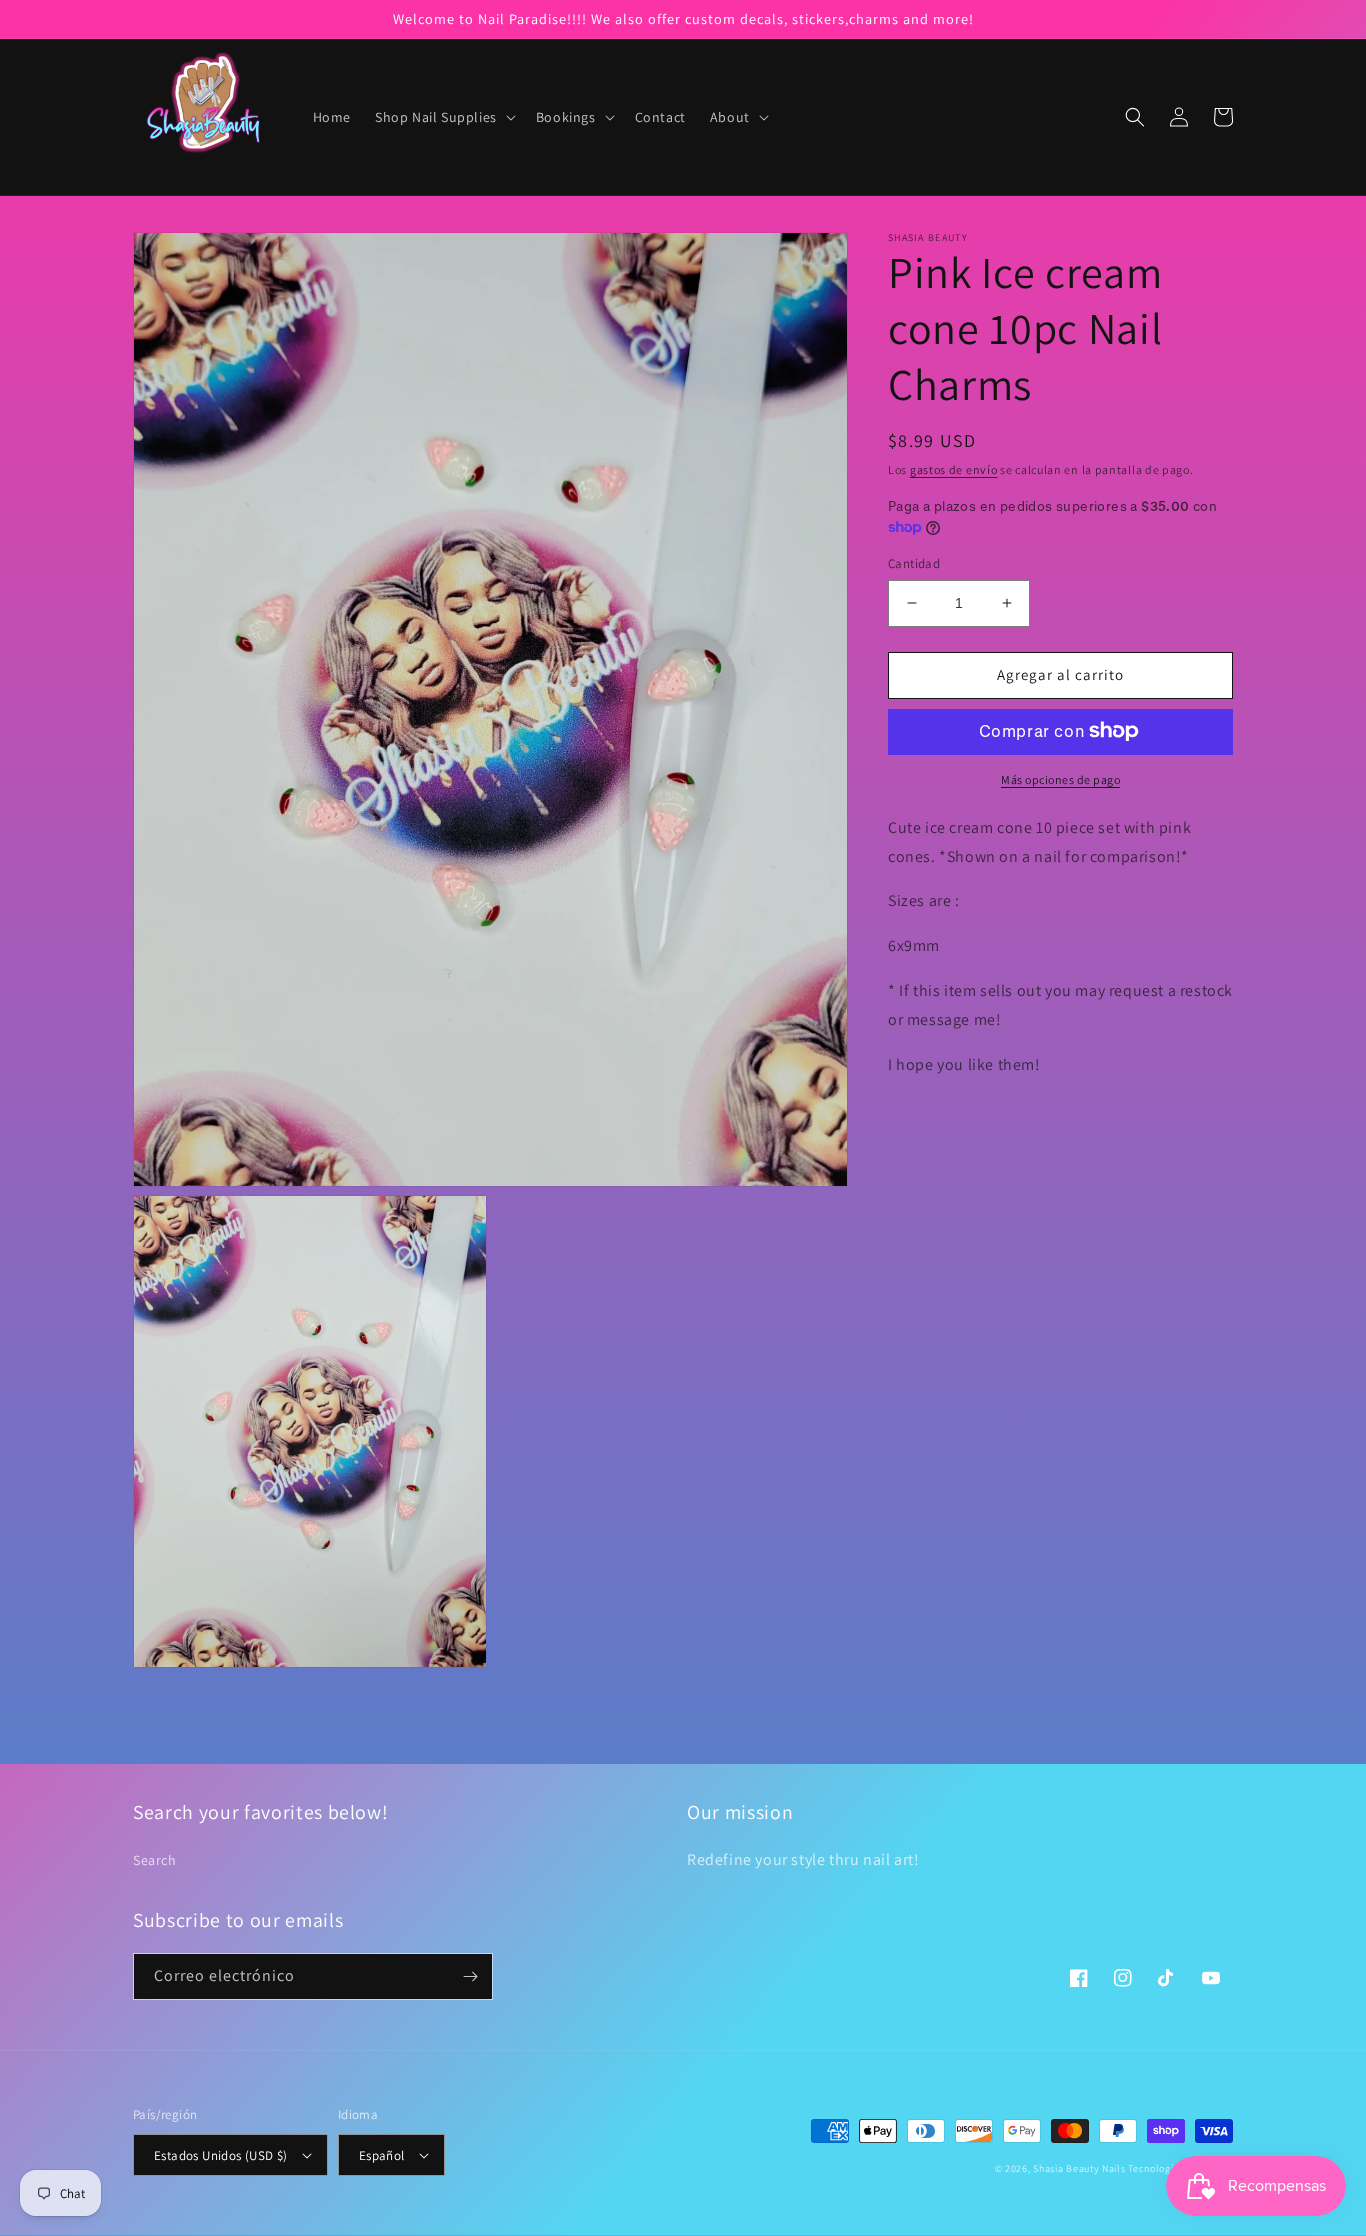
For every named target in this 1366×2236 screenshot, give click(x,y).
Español (382, 2155)
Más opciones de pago (1060, 778)
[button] (443, 117)
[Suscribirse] (470, 1976)
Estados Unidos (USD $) (221, 2155)
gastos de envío (954, 469)
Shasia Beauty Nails (1079, 2168)
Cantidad (914, 563)
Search (155, 1860)
